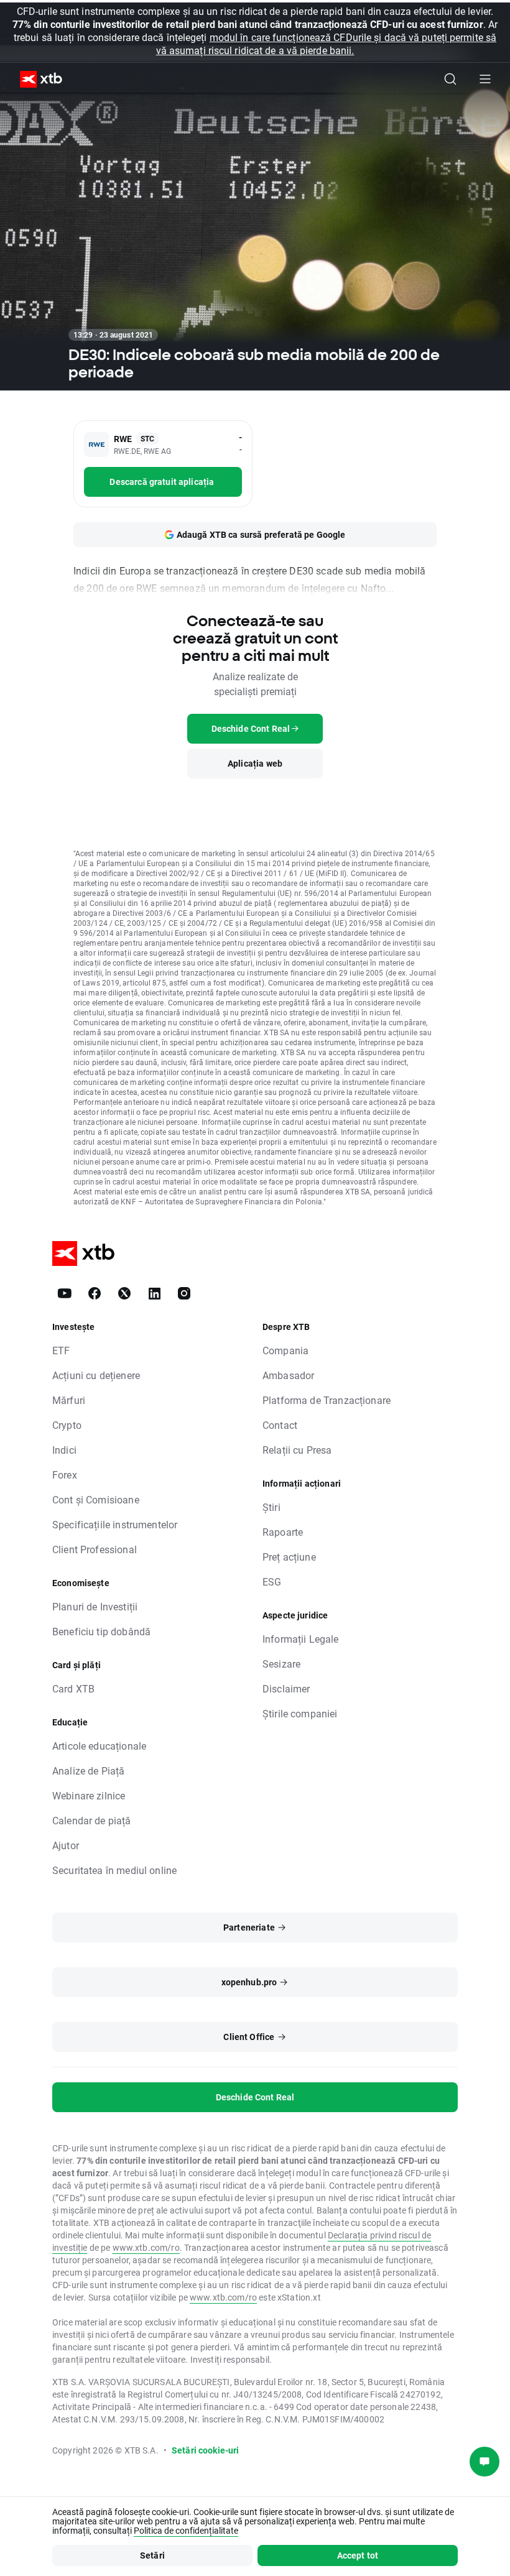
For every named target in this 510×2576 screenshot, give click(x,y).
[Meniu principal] (485, 79)
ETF (61, 1350)
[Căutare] (450, 79)
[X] (124, 1293)
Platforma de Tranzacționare (327, 1400)
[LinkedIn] (154, 1293)
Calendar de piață (92, 1820)
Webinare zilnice (89, 1795)
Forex (65, 1475)
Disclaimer (286, 1688)
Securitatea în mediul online (114, 1870)
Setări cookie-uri (206, 2450)
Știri (271, 1507)
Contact (280, 1425)
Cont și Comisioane (96, 1499)
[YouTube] (65, 1293)
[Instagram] (184, 1293)
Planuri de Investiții (95, 1606)
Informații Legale (301, 1639)
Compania (285, 1350)
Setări (152, 2555)
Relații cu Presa (297, 1450)
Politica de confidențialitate (186, 2530)
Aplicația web (255, 763)
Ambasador (288, 1375)
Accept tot (358, 2555)
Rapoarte (283, 1532)
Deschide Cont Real (255, 2097)
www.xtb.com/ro (146, 2247)
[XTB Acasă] (36, 79)
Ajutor (66, 1845)
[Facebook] (95, 1293)
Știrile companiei (300, 1713)
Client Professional (95, 1549)
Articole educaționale (99, 1746)
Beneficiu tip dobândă (101, 1631)
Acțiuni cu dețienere (96, 1375)
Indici (64, 1450)
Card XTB (73, 1688)
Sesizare (281, 1664)
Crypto (67, 1425)
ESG (272, 1581)
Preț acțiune (289, 1557)
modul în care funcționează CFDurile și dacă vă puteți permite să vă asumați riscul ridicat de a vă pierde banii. (326, 44)
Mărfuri (69, 1400)
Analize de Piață (88, 1770)
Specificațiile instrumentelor (115, 1524)
